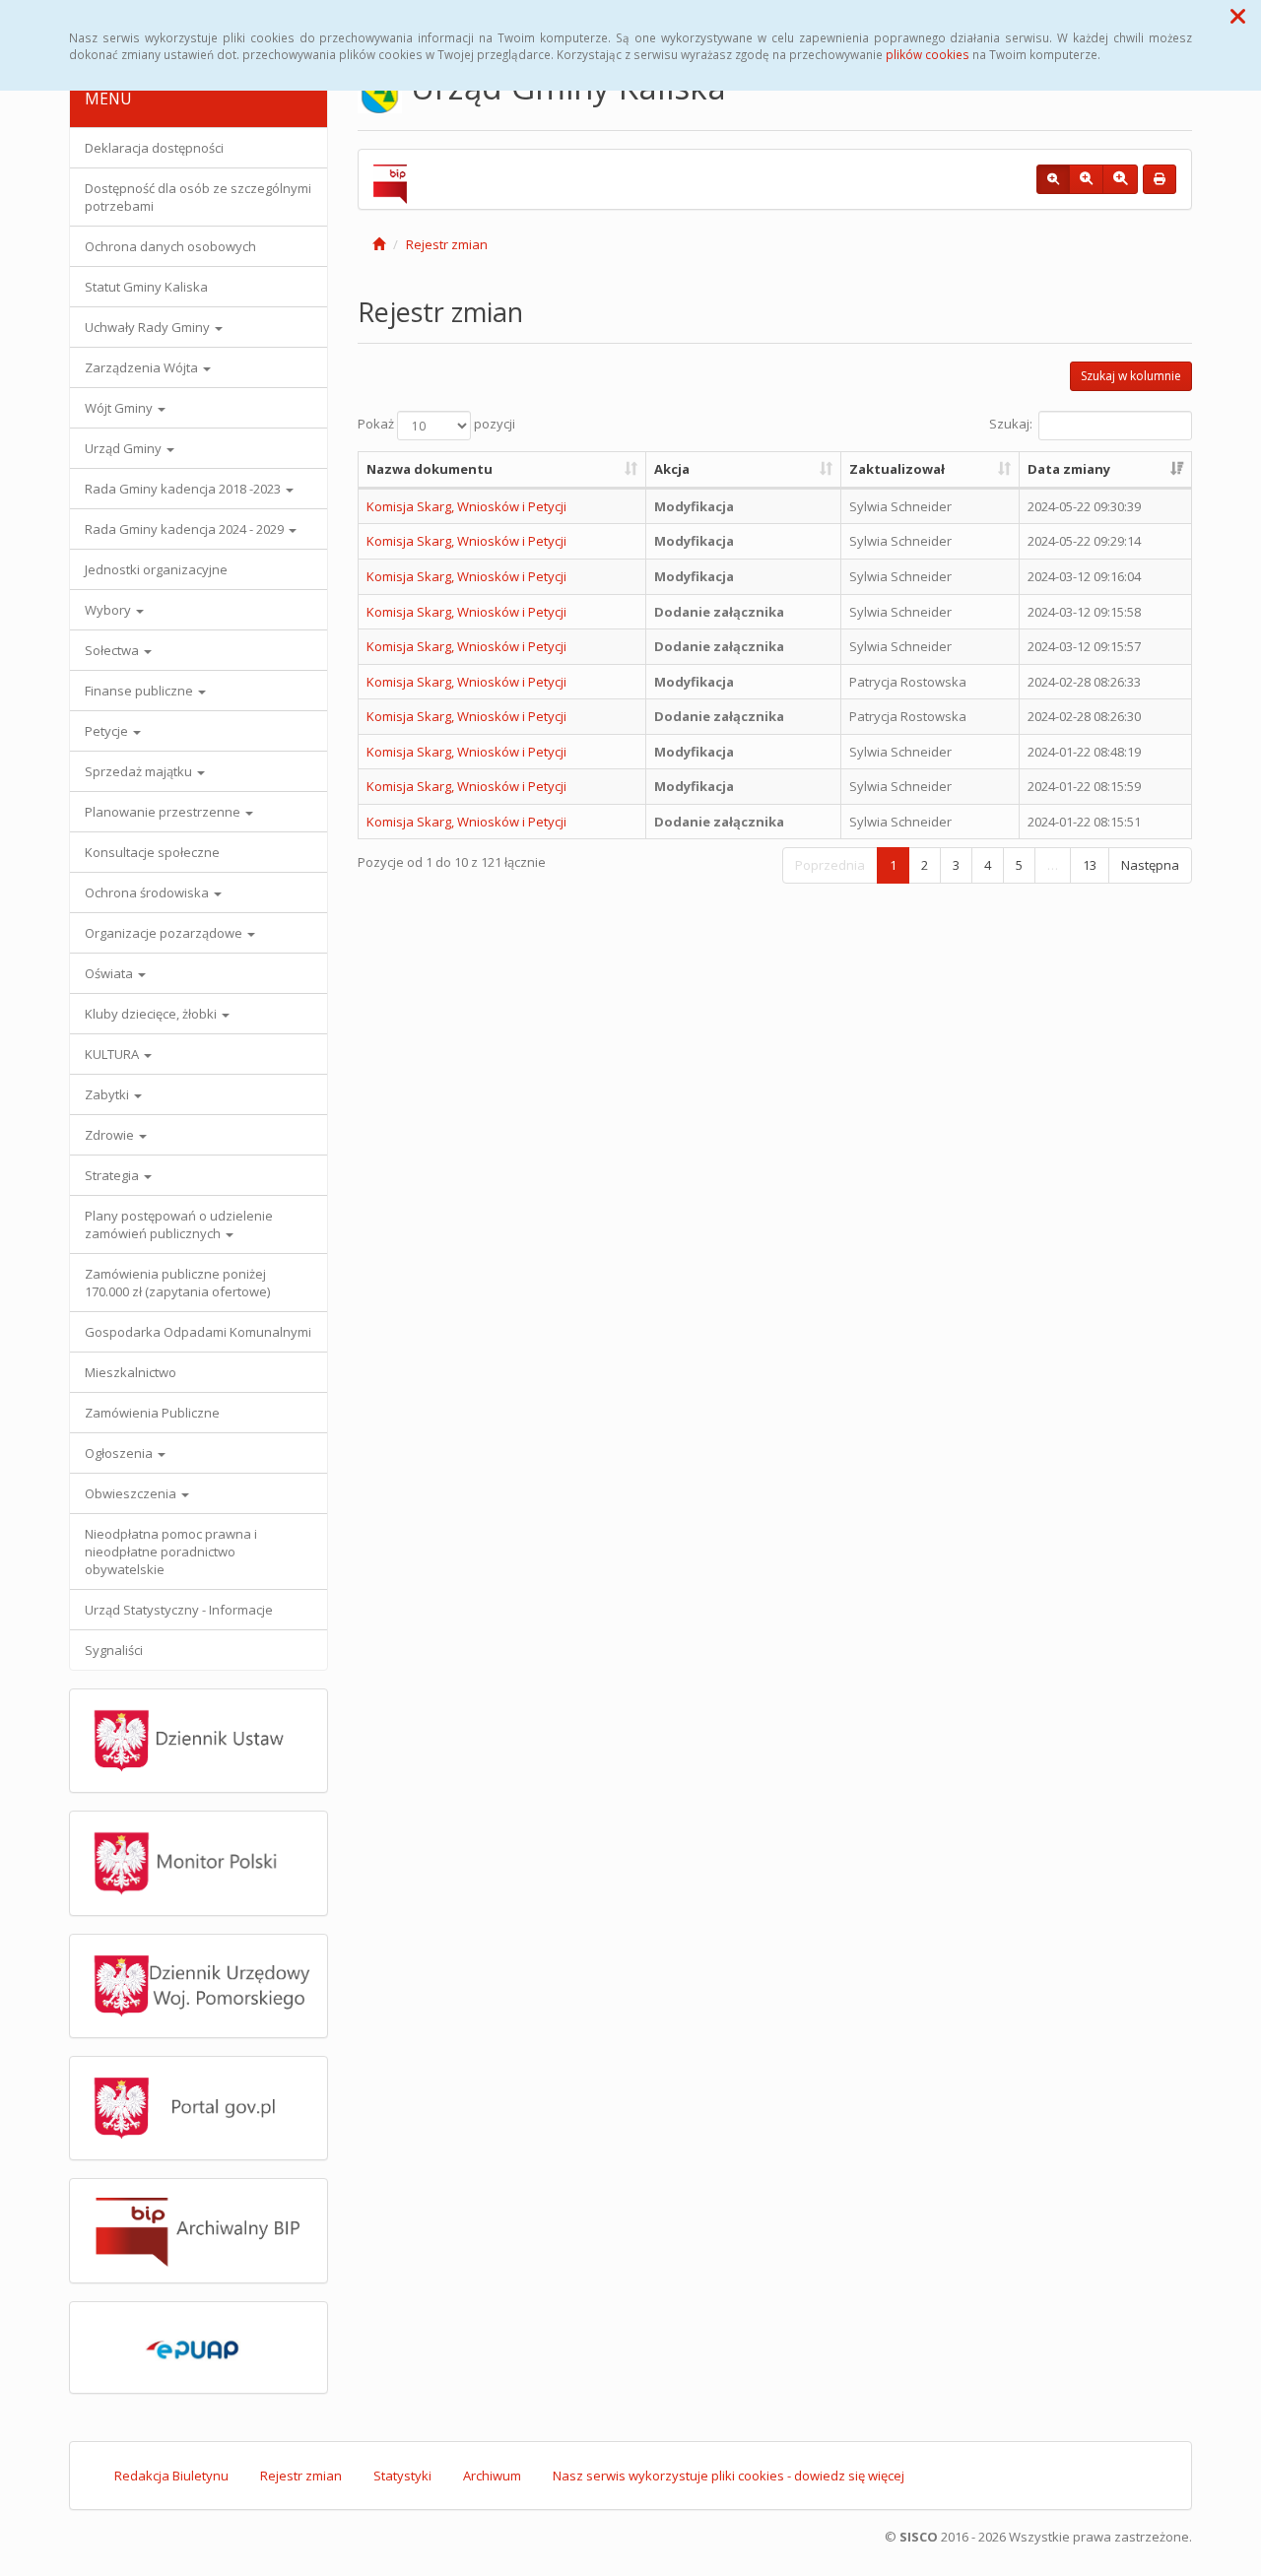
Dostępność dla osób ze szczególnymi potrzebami (198, 197)
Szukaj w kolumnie (1131, 376)
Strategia (113, 1175)
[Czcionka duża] (1120, 179)
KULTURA (113, 1054)
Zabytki (108, 1094)
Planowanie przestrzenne (164, 812)
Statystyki (402, 2476)
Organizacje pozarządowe (165, 933)
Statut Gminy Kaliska (146, 287)
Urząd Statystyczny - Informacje (179, 1610)
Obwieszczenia (132, 1493)
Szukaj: (1011, 425)
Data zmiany (1069, 469)
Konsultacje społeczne (152, 852)
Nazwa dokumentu (430, 469)
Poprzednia (830, 865)
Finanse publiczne (140, 691)
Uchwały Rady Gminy (149, 327)
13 (1090, 865)
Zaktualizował (897, 469)
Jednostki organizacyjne (156, 569)
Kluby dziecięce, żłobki (152, 1014)
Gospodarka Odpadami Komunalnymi (198, 1332)
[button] (1238, 16)
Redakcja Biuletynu (171, 2476)
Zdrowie (111, 1135)
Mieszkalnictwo (131, 1372)
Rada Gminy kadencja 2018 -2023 (184, 489)
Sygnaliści (114, 1650)
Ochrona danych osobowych (170, 246)
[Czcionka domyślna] (1053, 179)
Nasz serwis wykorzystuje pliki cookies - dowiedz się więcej (729, 2476)
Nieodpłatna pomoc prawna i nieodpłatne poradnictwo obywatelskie (171, 1552)
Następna (1150, 865)
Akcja (672, 469)
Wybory (109, 610)
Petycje (108, 731)
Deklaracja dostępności (154, 148)
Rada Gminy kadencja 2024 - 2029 (186, 529)
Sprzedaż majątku (140, 771)
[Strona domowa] (379, 244)
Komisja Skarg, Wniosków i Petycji (466, 506)
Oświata (110, 973)
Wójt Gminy (120, 408)
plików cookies (928, 54)
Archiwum (492, 2476)
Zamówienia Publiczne (152, 1413)
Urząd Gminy (125, 448)
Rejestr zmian (447, 244)
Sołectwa (113, 650)
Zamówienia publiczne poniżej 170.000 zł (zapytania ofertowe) (177, 1283)
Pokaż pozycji (436, 425)
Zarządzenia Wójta (143, 367)
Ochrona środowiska (148, 892)
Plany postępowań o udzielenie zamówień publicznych (179, 1224)
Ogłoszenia (120, 1453)
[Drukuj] (1160, 179)
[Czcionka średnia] (1086, 179)
